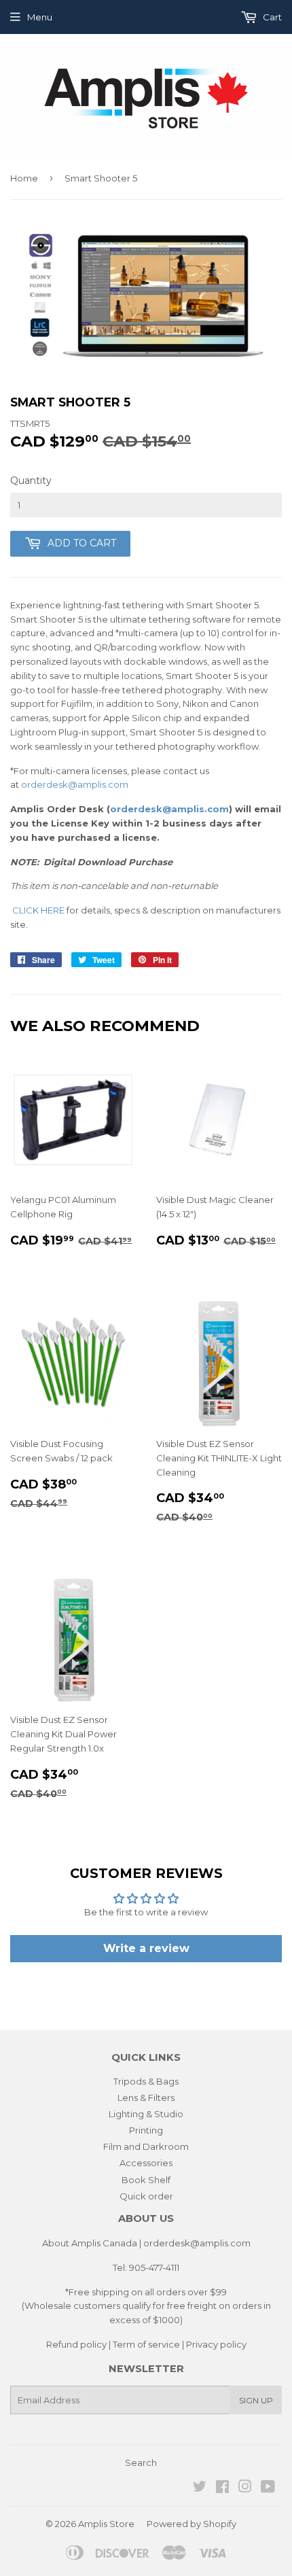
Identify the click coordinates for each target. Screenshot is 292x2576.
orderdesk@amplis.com (75, 784)
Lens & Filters (146, 2098)
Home (24, 178)
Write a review (146, 1948)
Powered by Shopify (191, 2524)
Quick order (146, 2196)
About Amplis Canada (90, 2243)
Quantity (31, 481)
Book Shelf (146, 2180)
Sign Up (256, 2400)
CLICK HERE (38, 910)
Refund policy (76, 2344)
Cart (271, 17)
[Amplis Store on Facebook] (222, 2488)
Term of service (146, 2344)
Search (141, 2462)
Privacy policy (216, 2344)
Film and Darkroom (146, 2146)
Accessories (146, 2163)
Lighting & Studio (146, 2114)
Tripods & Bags (146, 2081)
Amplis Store (106, 2524)
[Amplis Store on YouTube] (268, 2488)
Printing (146, 2130)
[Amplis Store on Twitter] (200, 2488)
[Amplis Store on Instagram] (245, 2488)
